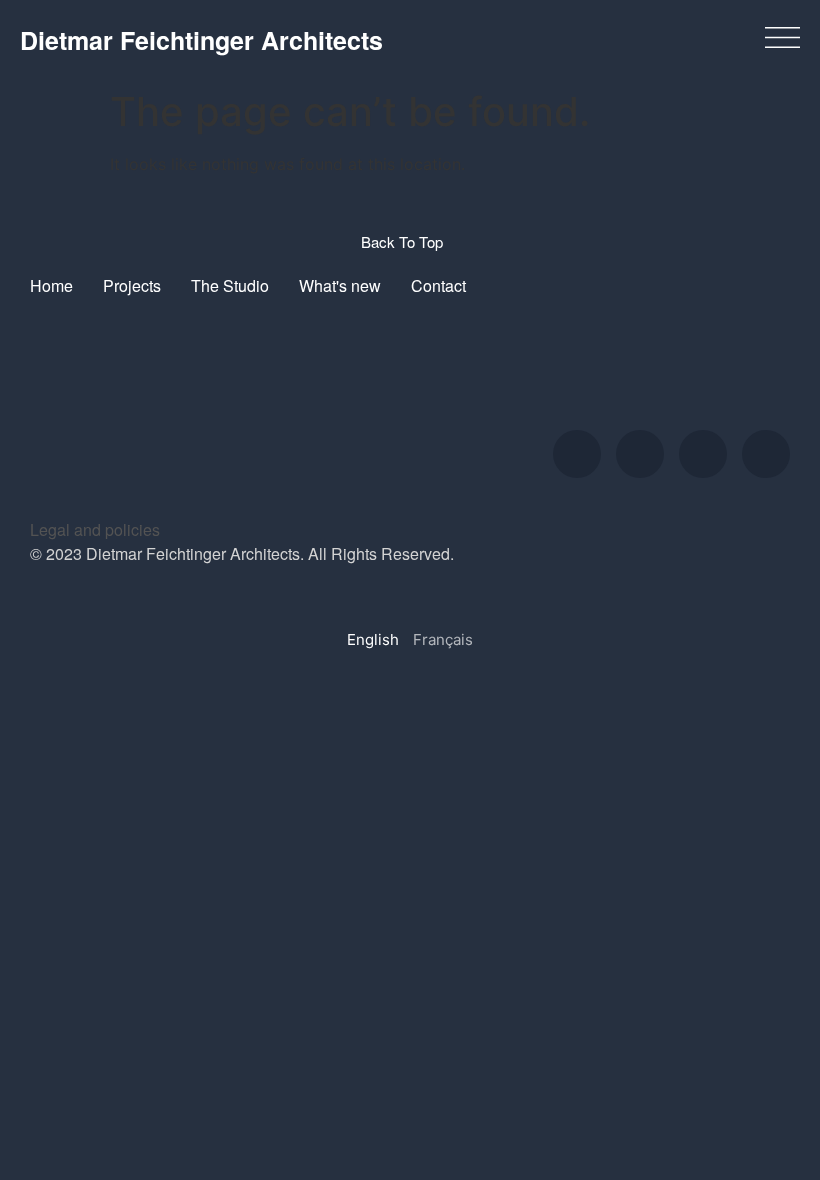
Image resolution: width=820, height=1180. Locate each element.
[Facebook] (703, 454)
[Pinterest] (766, 454)
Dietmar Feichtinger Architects (201, 40)
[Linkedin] (640, 454)
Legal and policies (95, 529)
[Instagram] (577, 454)
